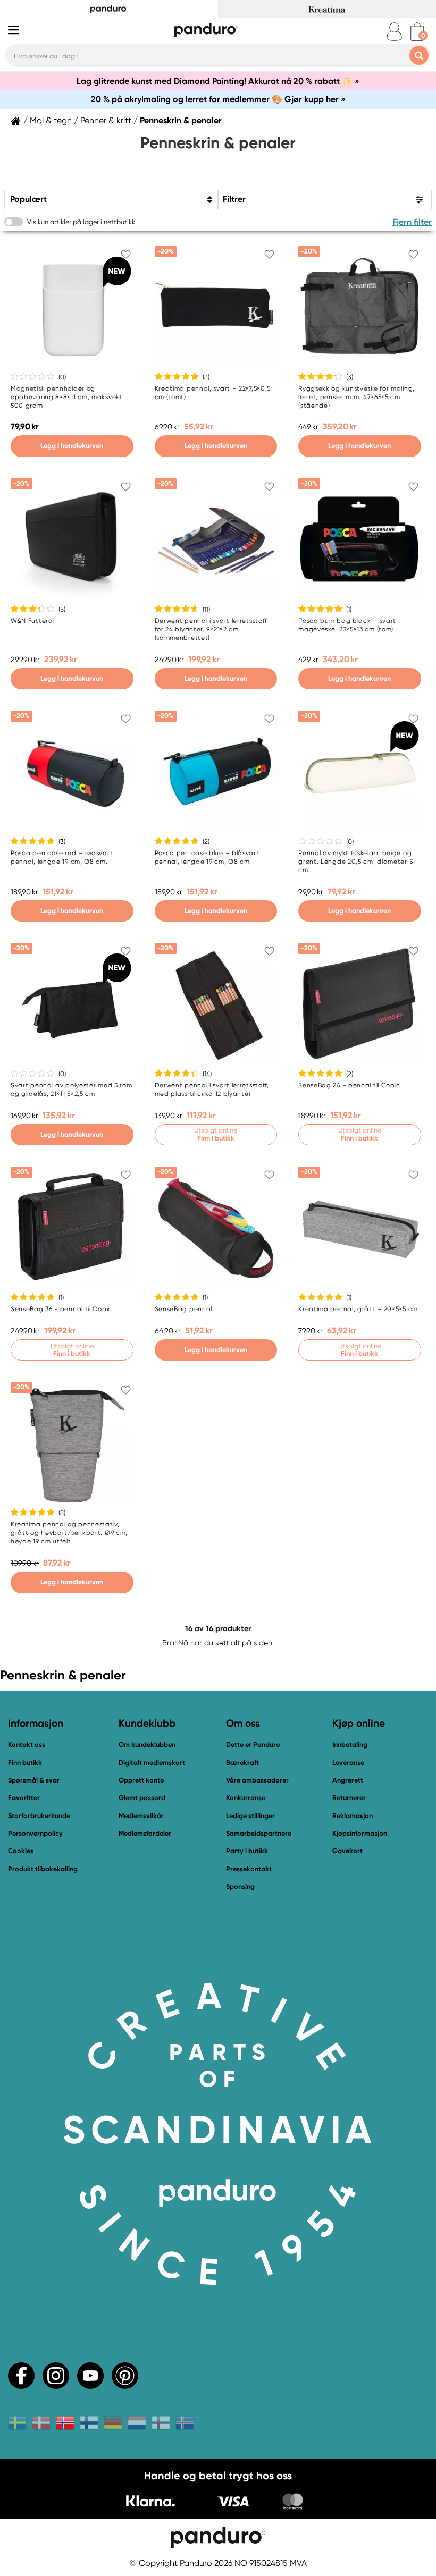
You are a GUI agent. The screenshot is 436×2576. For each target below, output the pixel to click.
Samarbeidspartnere (259, 1833)
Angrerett (348, 1780)
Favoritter (24, 1798)
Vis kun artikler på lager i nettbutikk (81, 222)
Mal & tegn (51, 121)
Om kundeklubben (147, 1745)
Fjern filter (412, 222)
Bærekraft (242, 1763)
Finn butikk (25, 1763)
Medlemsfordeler (145, 1833)
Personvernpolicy (35, 1833)
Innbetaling (350, 1745)
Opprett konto (141, 1780)
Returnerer (349, 1798)
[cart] (417, 32)
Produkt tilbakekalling (43, 1869)
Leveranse (348, 1763)
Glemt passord (142, 1798)
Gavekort (347, 1851)
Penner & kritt (106, 121)
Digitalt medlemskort (152, 1763)
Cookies (21, 1851)
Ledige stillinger (250, 1816)
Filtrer (234, 199)
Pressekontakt (249, 1869)
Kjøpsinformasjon (360, 1833)
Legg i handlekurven (72, 446)
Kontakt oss (27, 1745)
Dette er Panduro (253, 1745)
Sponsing (240, 1886)
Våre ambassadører (257, 1780)
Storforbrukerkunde (39, 1816)
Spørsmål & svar (34, 1780)
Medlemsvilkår (141, 1816)
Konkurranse (246, 1798)
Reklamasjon (353, 1816)
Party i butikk (247, 1851)
